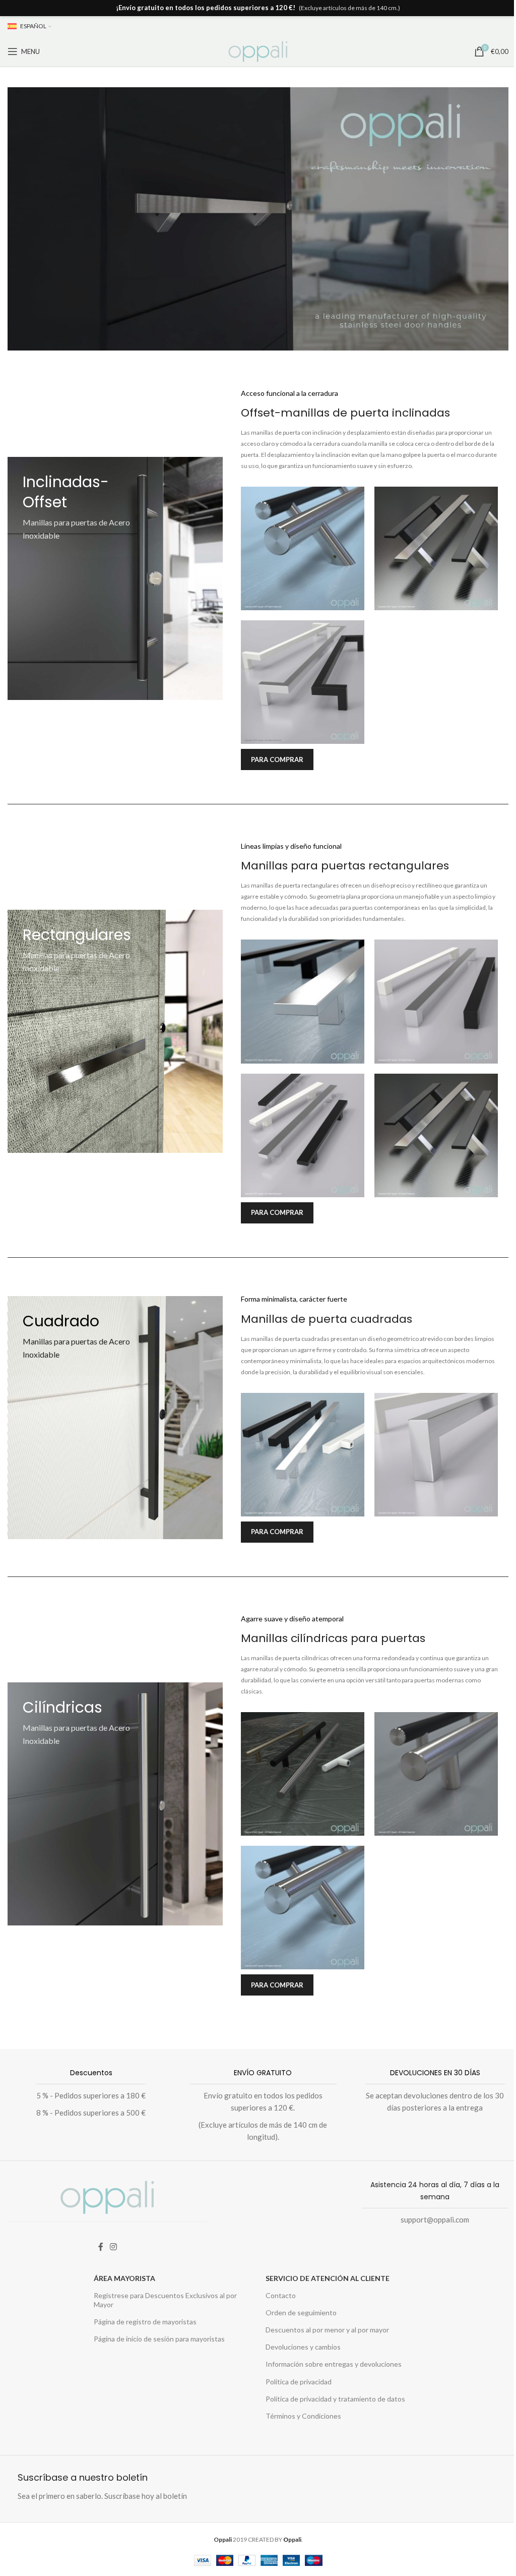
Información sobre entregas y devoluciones (334, 2364)
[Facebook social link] (101, 2247)
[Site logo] (258, 50)
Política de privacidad (299, 2382)
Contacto (281, 2295)
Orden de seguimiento (301, 2312)
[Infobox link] (86, 2095)
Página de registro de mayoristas (145, 2322)
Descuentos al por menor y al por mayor (327, 2330)
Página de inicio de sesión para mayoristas (159, 2339)
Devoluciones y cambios (303, 2347)
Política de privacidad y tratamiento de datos (335, 2399)
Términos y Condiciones (303, 2416)
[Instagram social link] (114, 2247)
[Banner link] (129, 578)
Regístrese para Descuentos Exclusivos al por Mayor (165, 2300)
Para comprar (277, 759)
